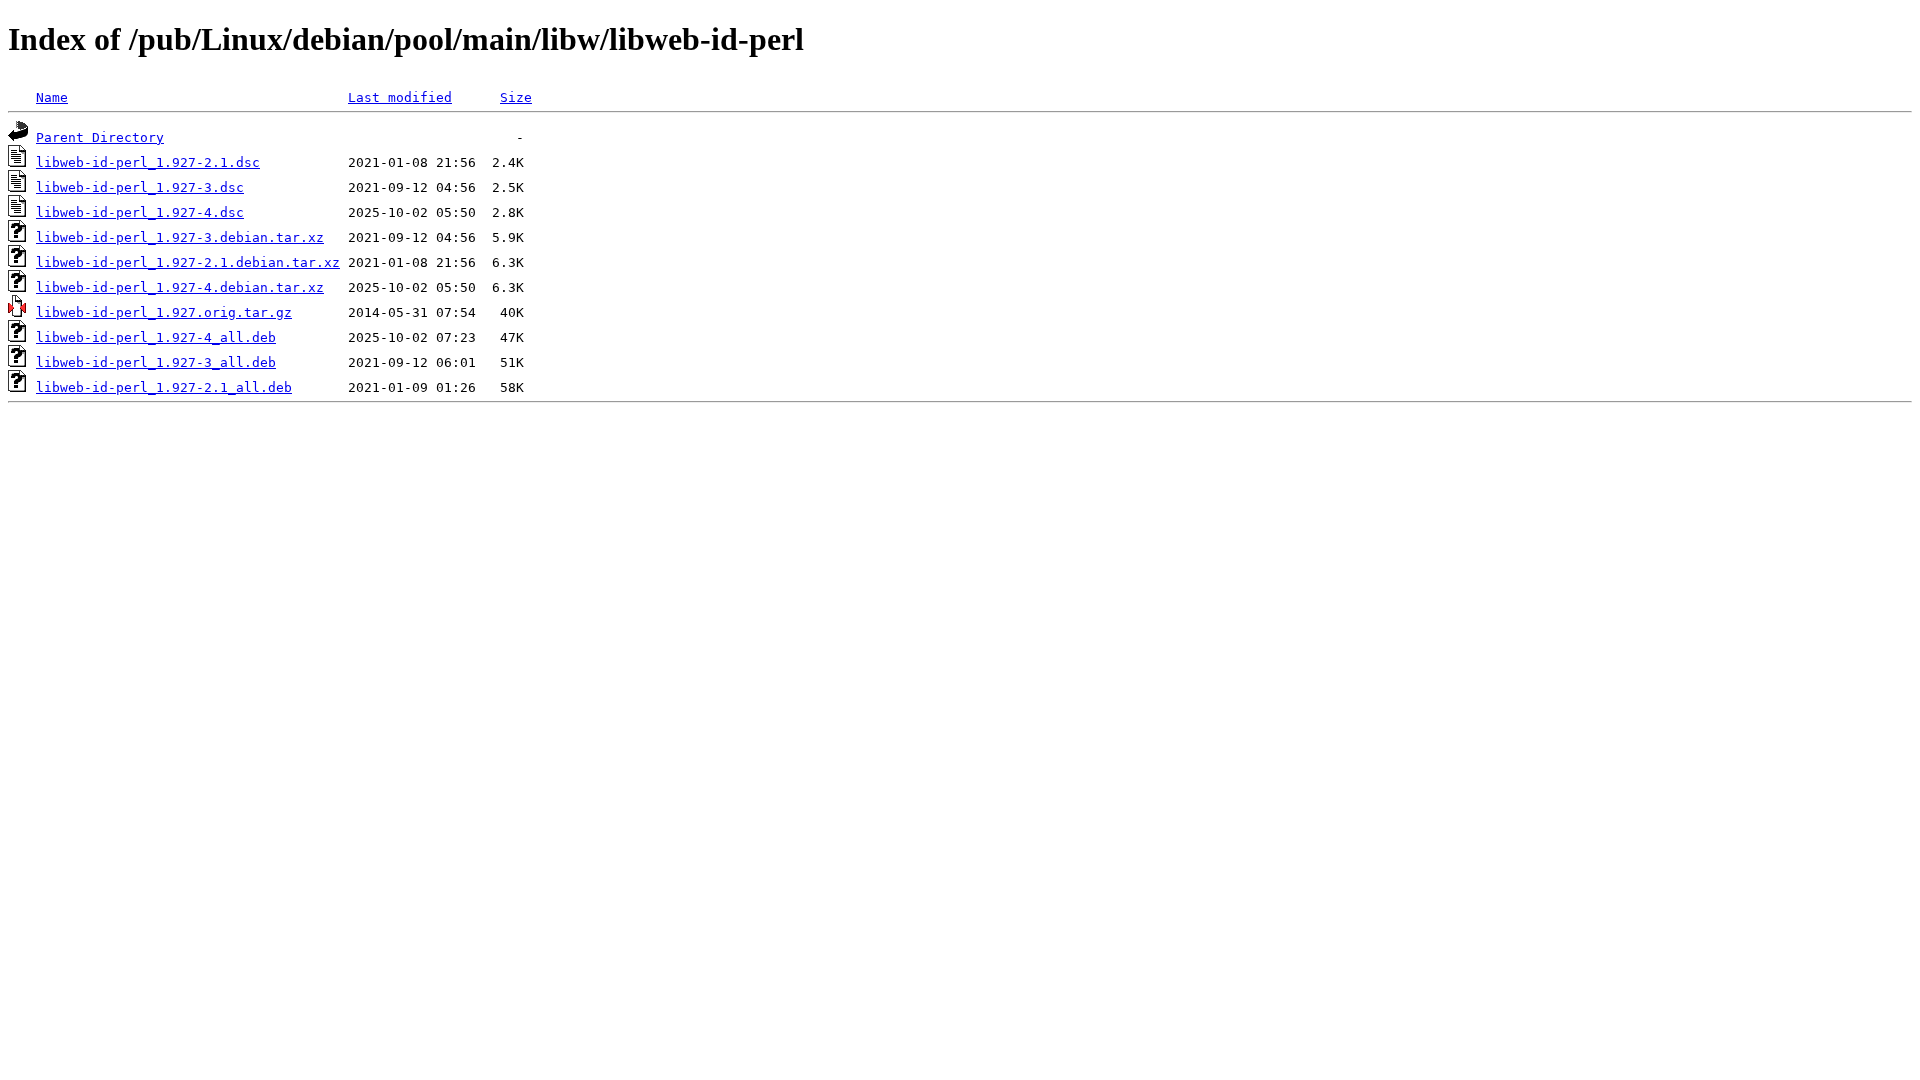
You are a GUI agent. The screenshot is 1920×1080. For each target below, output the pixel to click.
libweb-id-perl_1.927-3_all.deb (156, 362)
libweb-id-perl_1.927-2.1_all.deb (164, 387)
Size (516, 97)
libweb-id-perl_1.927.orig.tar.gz (164, 312)
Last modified (400, 97)
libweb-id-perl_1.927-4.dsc (140, 212)
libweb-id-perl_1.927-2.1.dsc (148, 162)
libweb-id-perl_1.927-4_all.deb (156, 337)
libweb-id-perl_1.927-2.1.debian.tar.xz (188, 262)
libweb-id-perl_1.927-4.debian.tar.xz (180, 287)
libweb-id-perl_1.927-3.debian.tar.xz (180, 237)
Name (52, 97)
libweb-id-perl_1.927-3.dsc (140, 187)
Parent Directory (100, 137)
